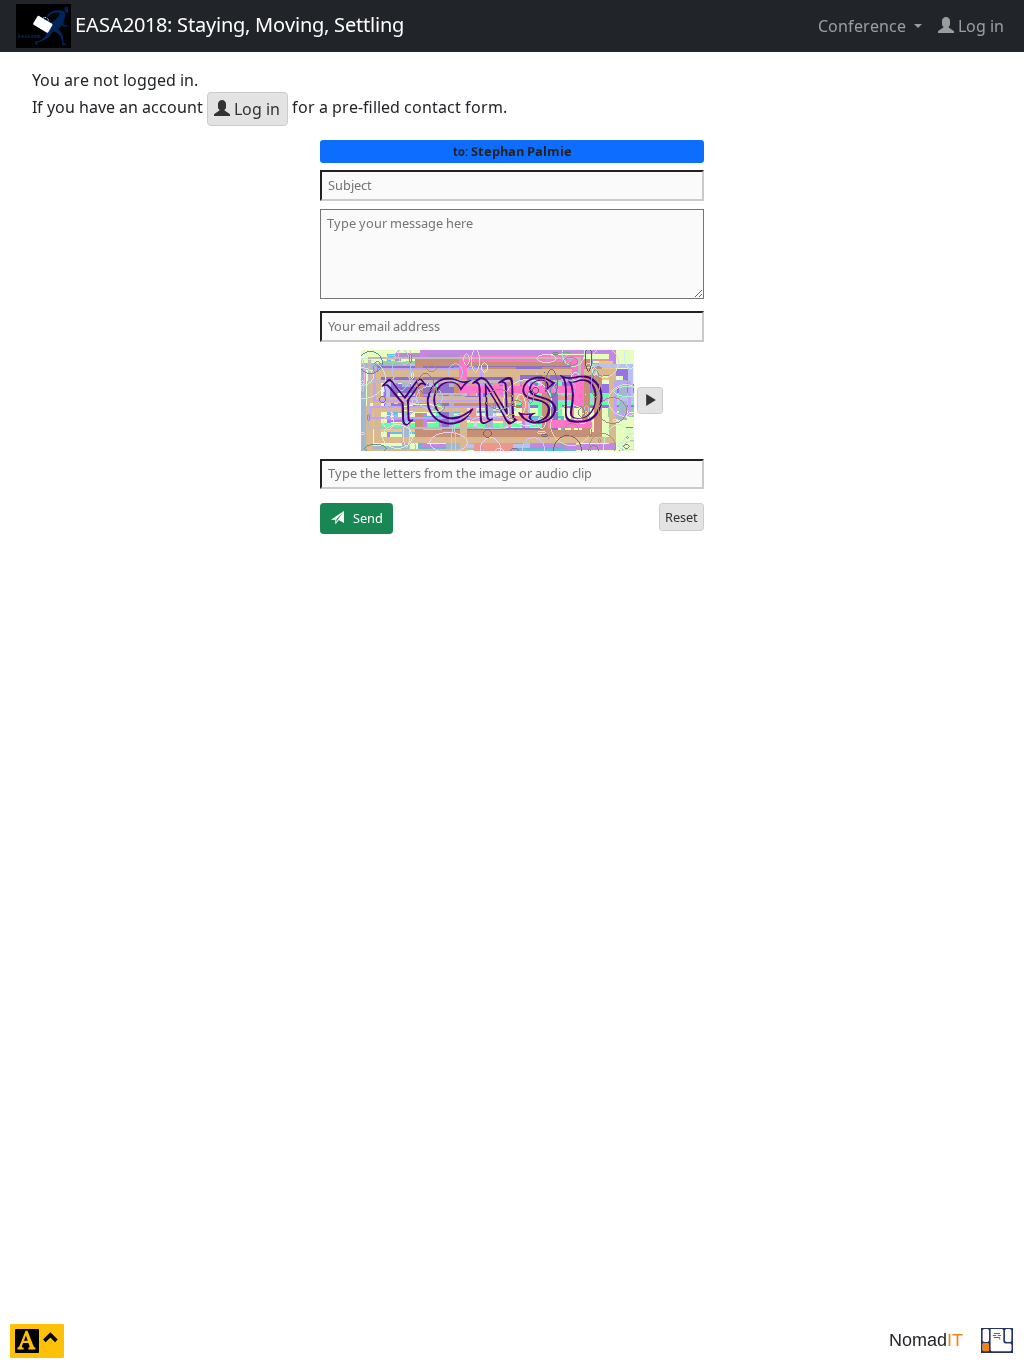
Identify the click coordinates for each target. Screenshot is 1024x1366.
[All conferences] (997, 1339)
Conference (864, 26)
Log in (255, 109)
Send (363, 518)
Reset (681, 517)
